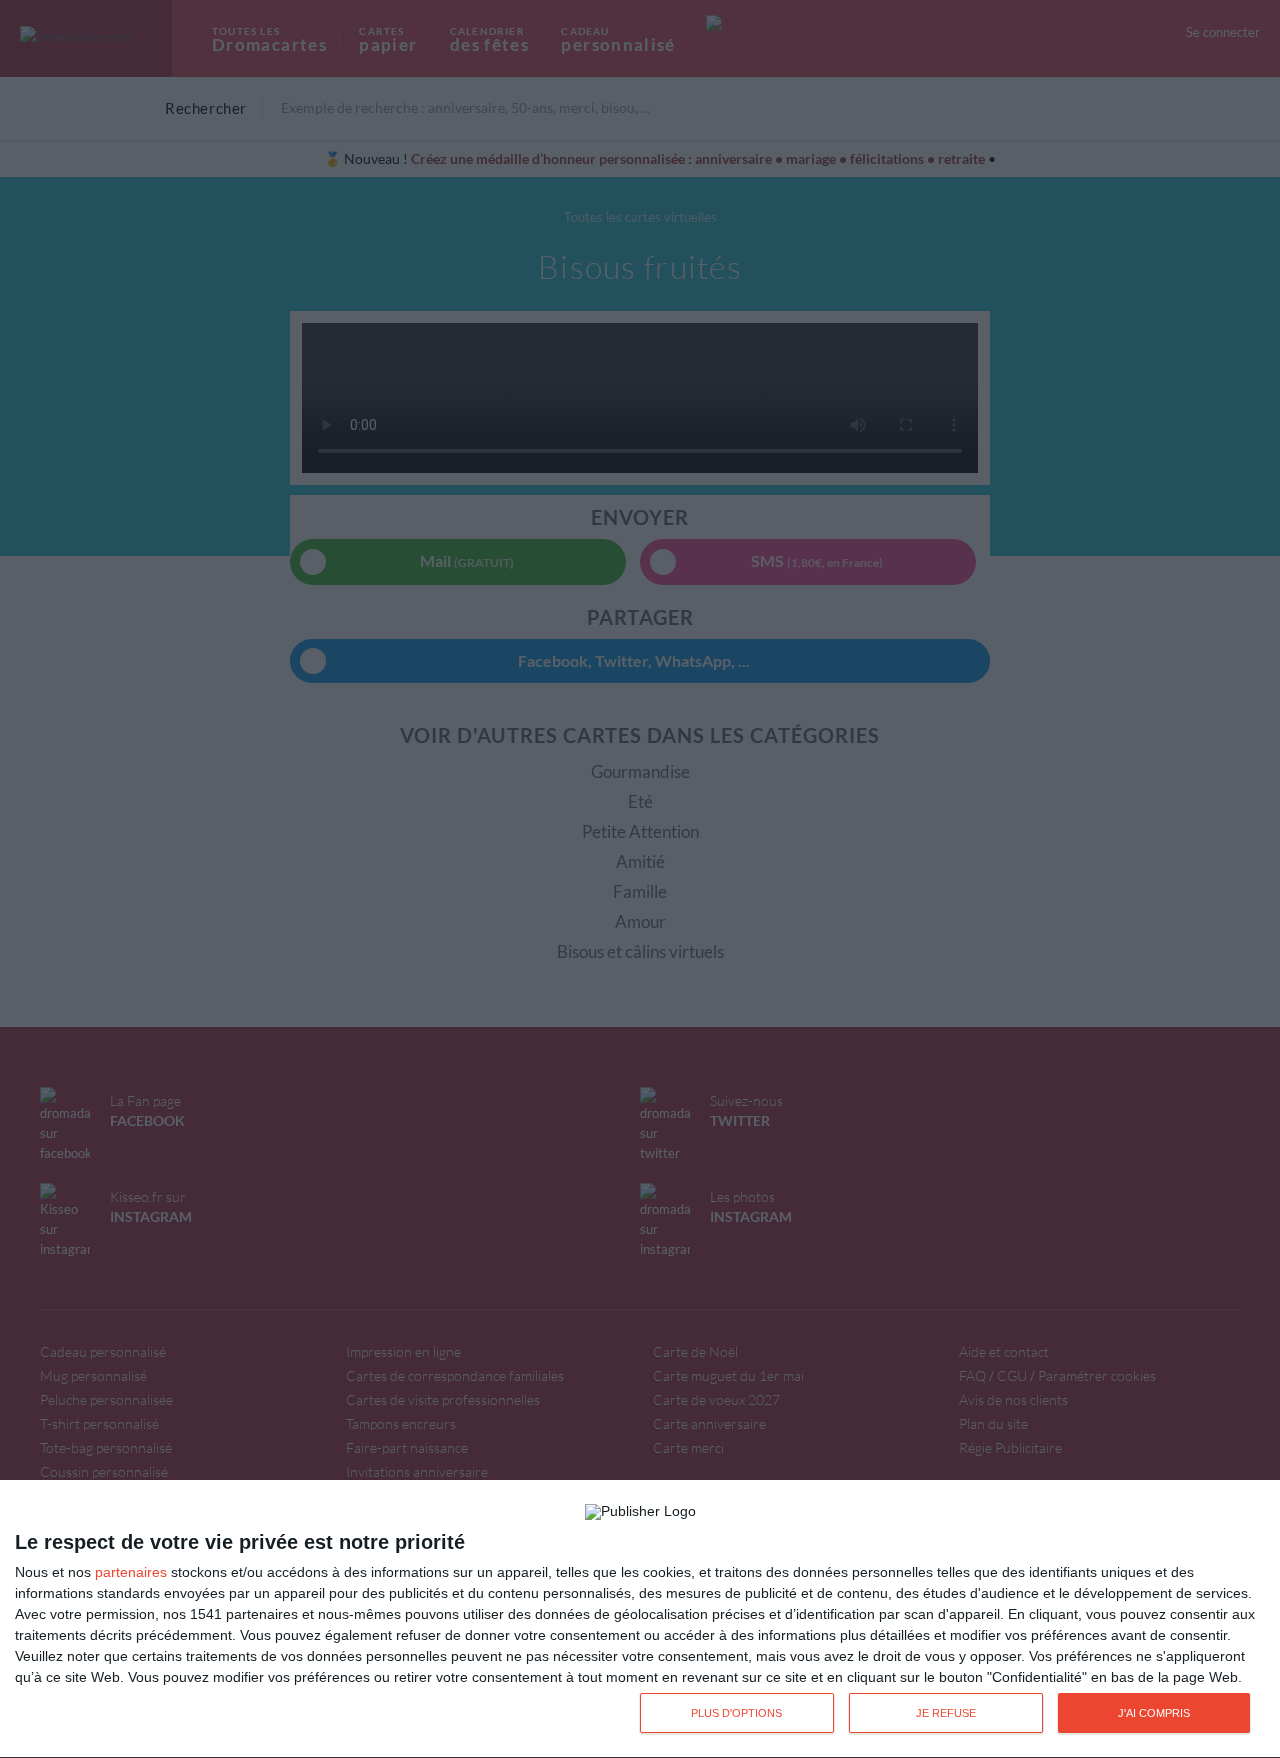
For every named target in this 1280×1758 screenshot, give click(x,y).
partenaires (131, 1572)
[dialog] (640, 1619)
